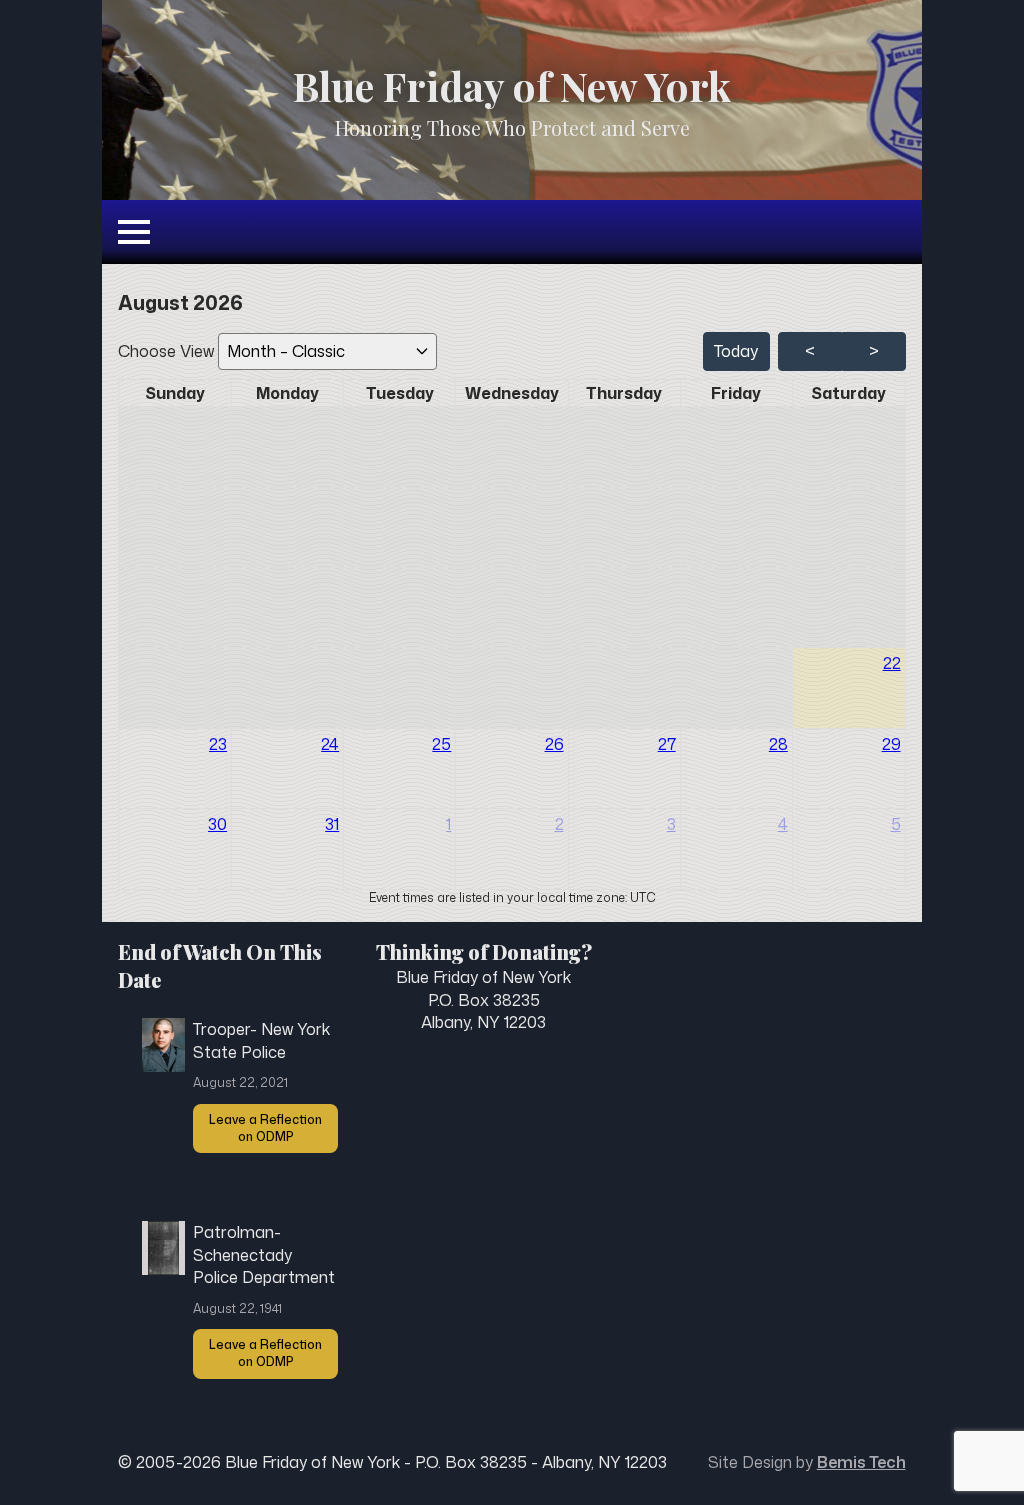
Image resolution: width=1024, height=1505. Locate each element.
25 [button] (441, 744)
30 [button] (217, 824)
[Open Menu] (134, 232)
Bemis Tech (861, 1462)
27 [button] (667, 744)
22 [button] (892, 663)
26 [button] (554, 744)
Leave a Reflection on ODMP (265, 1128)
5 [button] (896, 824)
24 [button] (330, 744)
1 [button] (448, 824)
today (736, 351)
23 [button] (218, 744)
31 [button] (332, 824)
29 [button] (891, 744)
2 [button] (559, 824)
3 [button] (671, 824)
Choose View (168, 351)
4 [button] (783, 824)
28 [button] (778, 744)
